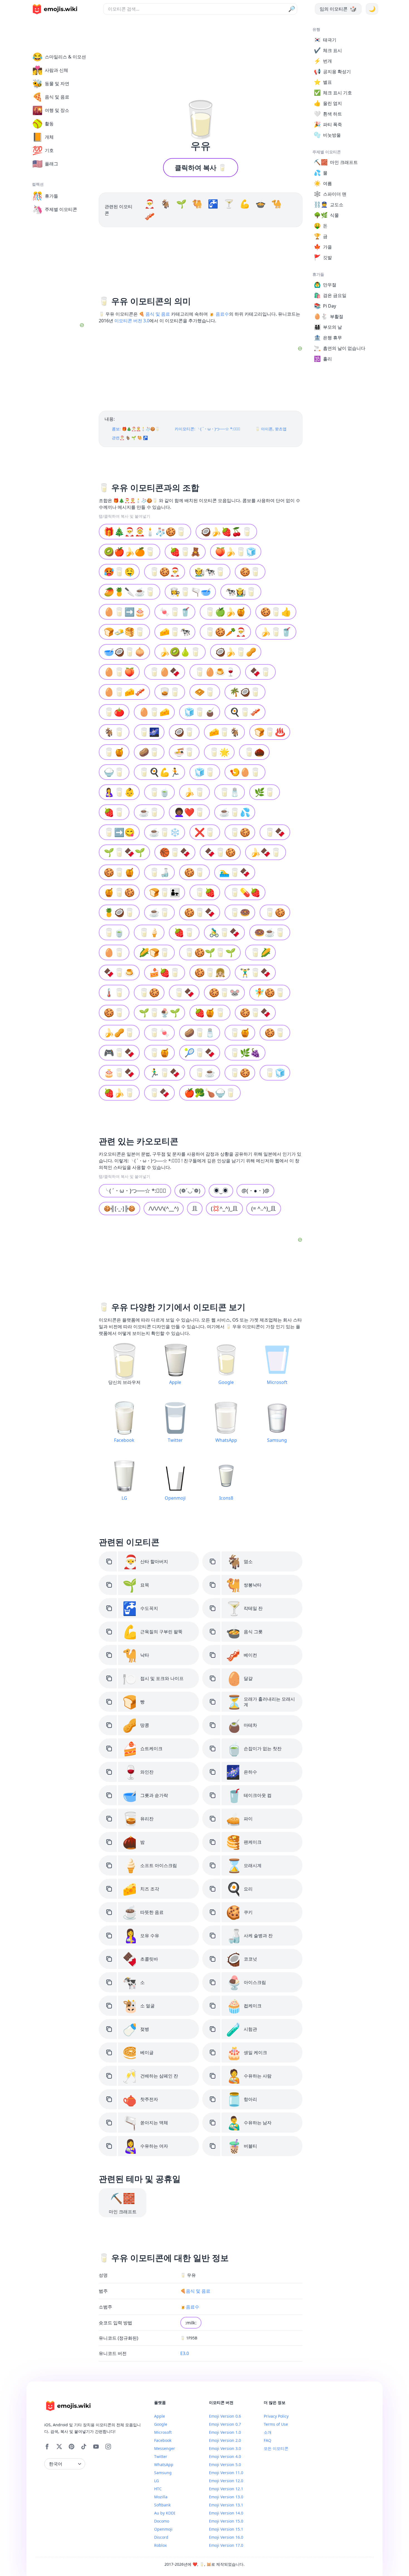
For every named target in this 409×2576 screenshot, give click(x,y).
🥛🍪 (240, 832)
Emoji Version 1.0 (225, 2432)
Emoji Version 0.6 (225, 2416)
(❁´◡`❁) (190, 1191)
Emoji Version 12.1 (226, 2489)
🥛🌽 (260, 952)
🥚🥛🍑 (119, 672)
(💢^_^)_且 (224, 1208)
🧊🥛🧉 (200, 712)
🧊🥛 (205, 772)
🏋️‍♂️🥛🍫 (255, 972)
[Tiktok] (84, 2447)
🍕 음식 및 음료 (154, 314)
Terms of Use (276, 2424)
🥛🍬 (159, 1032)
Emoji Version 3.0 (225, 2448)
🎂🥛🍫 (119, 1073)
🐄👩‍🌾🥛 (241, 592)
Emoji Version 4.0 (225, 2456)
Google (161, 2424)
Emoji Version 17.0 (226, 2545)
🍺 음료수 (219, 314)
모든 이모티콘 (276, 2448)
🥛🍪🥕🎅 (225, 632)
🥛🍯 (114, 752)
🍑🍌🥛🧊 (236, 552)
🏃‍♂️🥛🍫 (165, 1073)
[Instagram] (108, 2447)
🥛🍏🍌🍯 (225, 612)
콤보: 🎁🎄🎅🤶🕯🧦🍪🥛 (136, 429)
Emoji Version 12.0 (226, 2481)
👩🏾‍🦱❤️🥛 (189, 812)
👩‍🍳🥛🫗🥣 (190, 592)
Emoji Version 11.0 (226, 2473)
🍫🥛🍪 (220, 852)
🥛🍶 (159, 872)
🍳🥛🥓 (245, 712)
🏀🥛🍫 (175, 852)
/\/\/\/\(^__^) (164, 1208)
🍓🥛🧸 (185, 552)
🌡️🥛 (114, 992)
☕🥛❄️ (165, 832)
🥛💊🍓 (245, 892)
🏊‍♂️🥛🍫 (235, 872)
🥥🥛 (184, 732)
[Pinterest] (72, 2447)
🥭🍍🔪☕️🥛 (130, 592)
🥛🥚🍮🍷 (215, 672)
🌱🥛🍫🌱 (124, 852)
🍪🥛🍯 (119, 872)
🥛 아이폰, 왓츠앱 (271, 429)
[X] (59, 2447)
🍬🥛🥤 (175, 612)
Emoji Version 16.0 (226, 2537)
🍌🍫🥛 (266, 852)
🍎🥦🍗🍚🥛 (210, 1093)
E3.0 (185, 2353)
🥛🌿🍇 (245, 1053)
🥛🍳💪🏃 (159, 772)
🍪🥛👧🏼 (210, 972)
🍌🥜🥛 (119, 1032)
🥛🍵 (159, 792)
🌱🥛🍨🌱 (159, 1012)
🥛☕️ (205, 1073)
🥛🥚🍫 (165, 672)
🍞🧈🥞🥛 (124, 632)
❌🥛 (205, 832)
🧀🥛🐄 (175, 632)
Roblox (160, 2545)
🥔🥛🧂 (200, 1032)
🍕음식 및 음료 (195, 2291)
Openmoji (163, 2529)
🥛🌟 (219, 752)
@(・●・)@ (255, 1191)
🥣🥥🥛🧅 (124, 652)
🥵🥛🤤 (119, 572)
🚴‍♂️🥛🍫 (224, 932)
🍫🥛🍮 (119, 972)
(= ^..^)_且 (264, 1208)
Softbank (162, 2505)
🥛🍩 (240, 912)
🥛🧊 (275, 1073)
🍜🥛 (184, 752)
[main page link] (55, 9)
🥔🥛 (149, 752)
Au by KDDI (165, 2513)
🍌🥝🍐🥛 (180, 652)
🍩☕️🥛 (270, 932)
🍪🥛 (250, 572)
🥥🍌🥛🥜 (236, 652)
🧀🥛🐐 (224, 732)
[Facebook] (47, 2447)
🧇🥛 (205, 692)
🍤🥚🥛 (245, 772)
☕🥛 (149, 812)
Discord (161, 2537)
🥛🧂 (230, 792)
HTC (158, 2489)
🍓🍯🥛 (210, 1012)
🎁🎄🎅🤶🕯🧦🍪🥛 (145, 531)
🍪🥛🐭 (224, 992)
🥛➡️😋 (119, 832)
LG (157, 2481)
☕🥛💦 (235, 812)
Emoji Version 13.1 (226, 2505)
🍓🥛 (114, 812)
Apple (160, 2416)
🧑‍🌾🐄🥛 (210, 572)
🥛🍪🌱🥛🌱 (210, 952)
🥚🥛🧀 (154, 712)
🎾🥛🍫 (200, 1053)
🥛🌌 (149, 732)
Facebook (163, 2440)
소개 (268, 2432)
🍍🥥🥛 (119, 912)
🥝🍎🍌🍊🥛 (130, 552)
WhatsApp (164, 2465)
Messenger (165, 2448)
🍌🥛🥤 (276, 632)
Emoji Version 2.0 (225, 2440)
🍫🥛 (260, 672)
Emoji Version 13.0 (226, 2497)
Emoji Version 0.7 (225, 2424)
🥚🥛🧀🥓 (124, 692)
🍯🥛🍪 (119, 892)
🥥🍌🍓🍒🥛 (226, 531)
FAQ (268, 2440)
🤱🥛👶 (119, 792)
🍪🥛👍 (276, 612)
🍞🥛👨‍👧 (165, 892)
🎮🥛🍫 (119, 1053)
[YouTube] (96, 2447)
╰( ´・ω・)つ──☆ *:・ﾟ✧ (135, 1191)
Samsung (163, 2473)
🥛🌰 (254, 752)
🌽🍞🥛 (154, 952)
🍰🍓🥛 (165, 972)
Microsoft (163, 2432)
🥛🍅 (114, 712)
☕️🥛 (159, 912)
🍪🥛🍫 (200, 912)
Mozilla (161, 2497)
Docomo (162, 2521)
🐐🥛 (114, 732)
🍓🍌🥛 (119, 1093)
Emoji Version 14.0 (226, 2513)
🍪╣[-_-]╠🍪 (120, 1208)
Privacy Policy (276, 2416)
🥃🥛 (170, 692)
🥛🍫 (275, 832)
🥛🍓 (205, 892)
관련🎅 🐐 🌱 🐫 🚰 (130, 438)
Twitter (161, 2456)
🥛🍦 (149, 932)
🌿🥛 (265, 792)
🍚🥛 (114, 772)
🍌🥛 (194, 792)
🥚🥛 (114, 952)
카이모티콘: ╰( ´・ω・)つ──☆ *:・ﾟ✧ (207, 429)
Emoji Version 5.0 (225, 2465)
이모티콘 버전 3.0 (132, 321)
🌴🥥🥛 (245, 692)
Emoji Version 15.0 (226, 2521)
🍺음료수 (190, 2307)
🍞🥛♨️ (270, 732)
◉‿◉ (221, 1191)
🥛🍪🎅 (165, 572)
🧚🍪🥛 (270, 992)
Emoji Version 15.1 (226, 2529)
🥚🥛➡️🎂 (124, 612)
